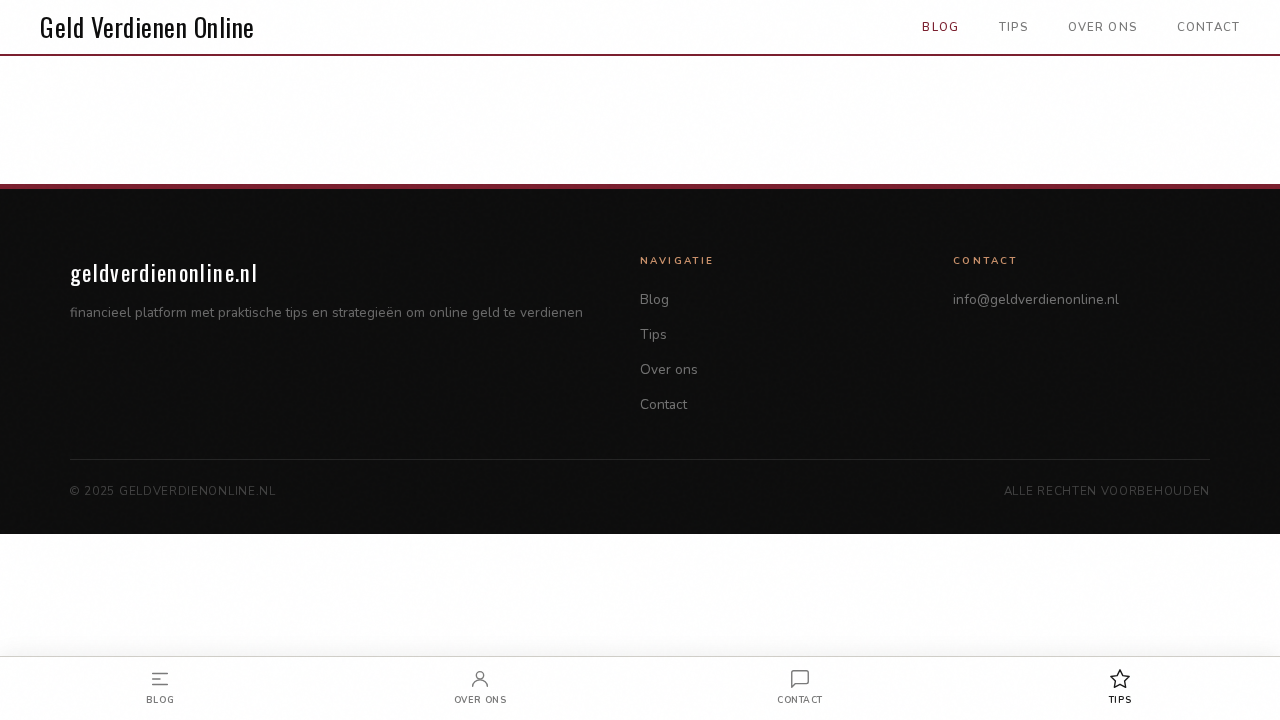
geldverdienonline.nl (164, 271)
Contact (1208, 27)
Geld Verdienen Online (147, 27)
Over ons (1102, 27)
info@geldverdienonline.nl (1036, 299)
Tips (1013, 27)
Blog (940, 27)
